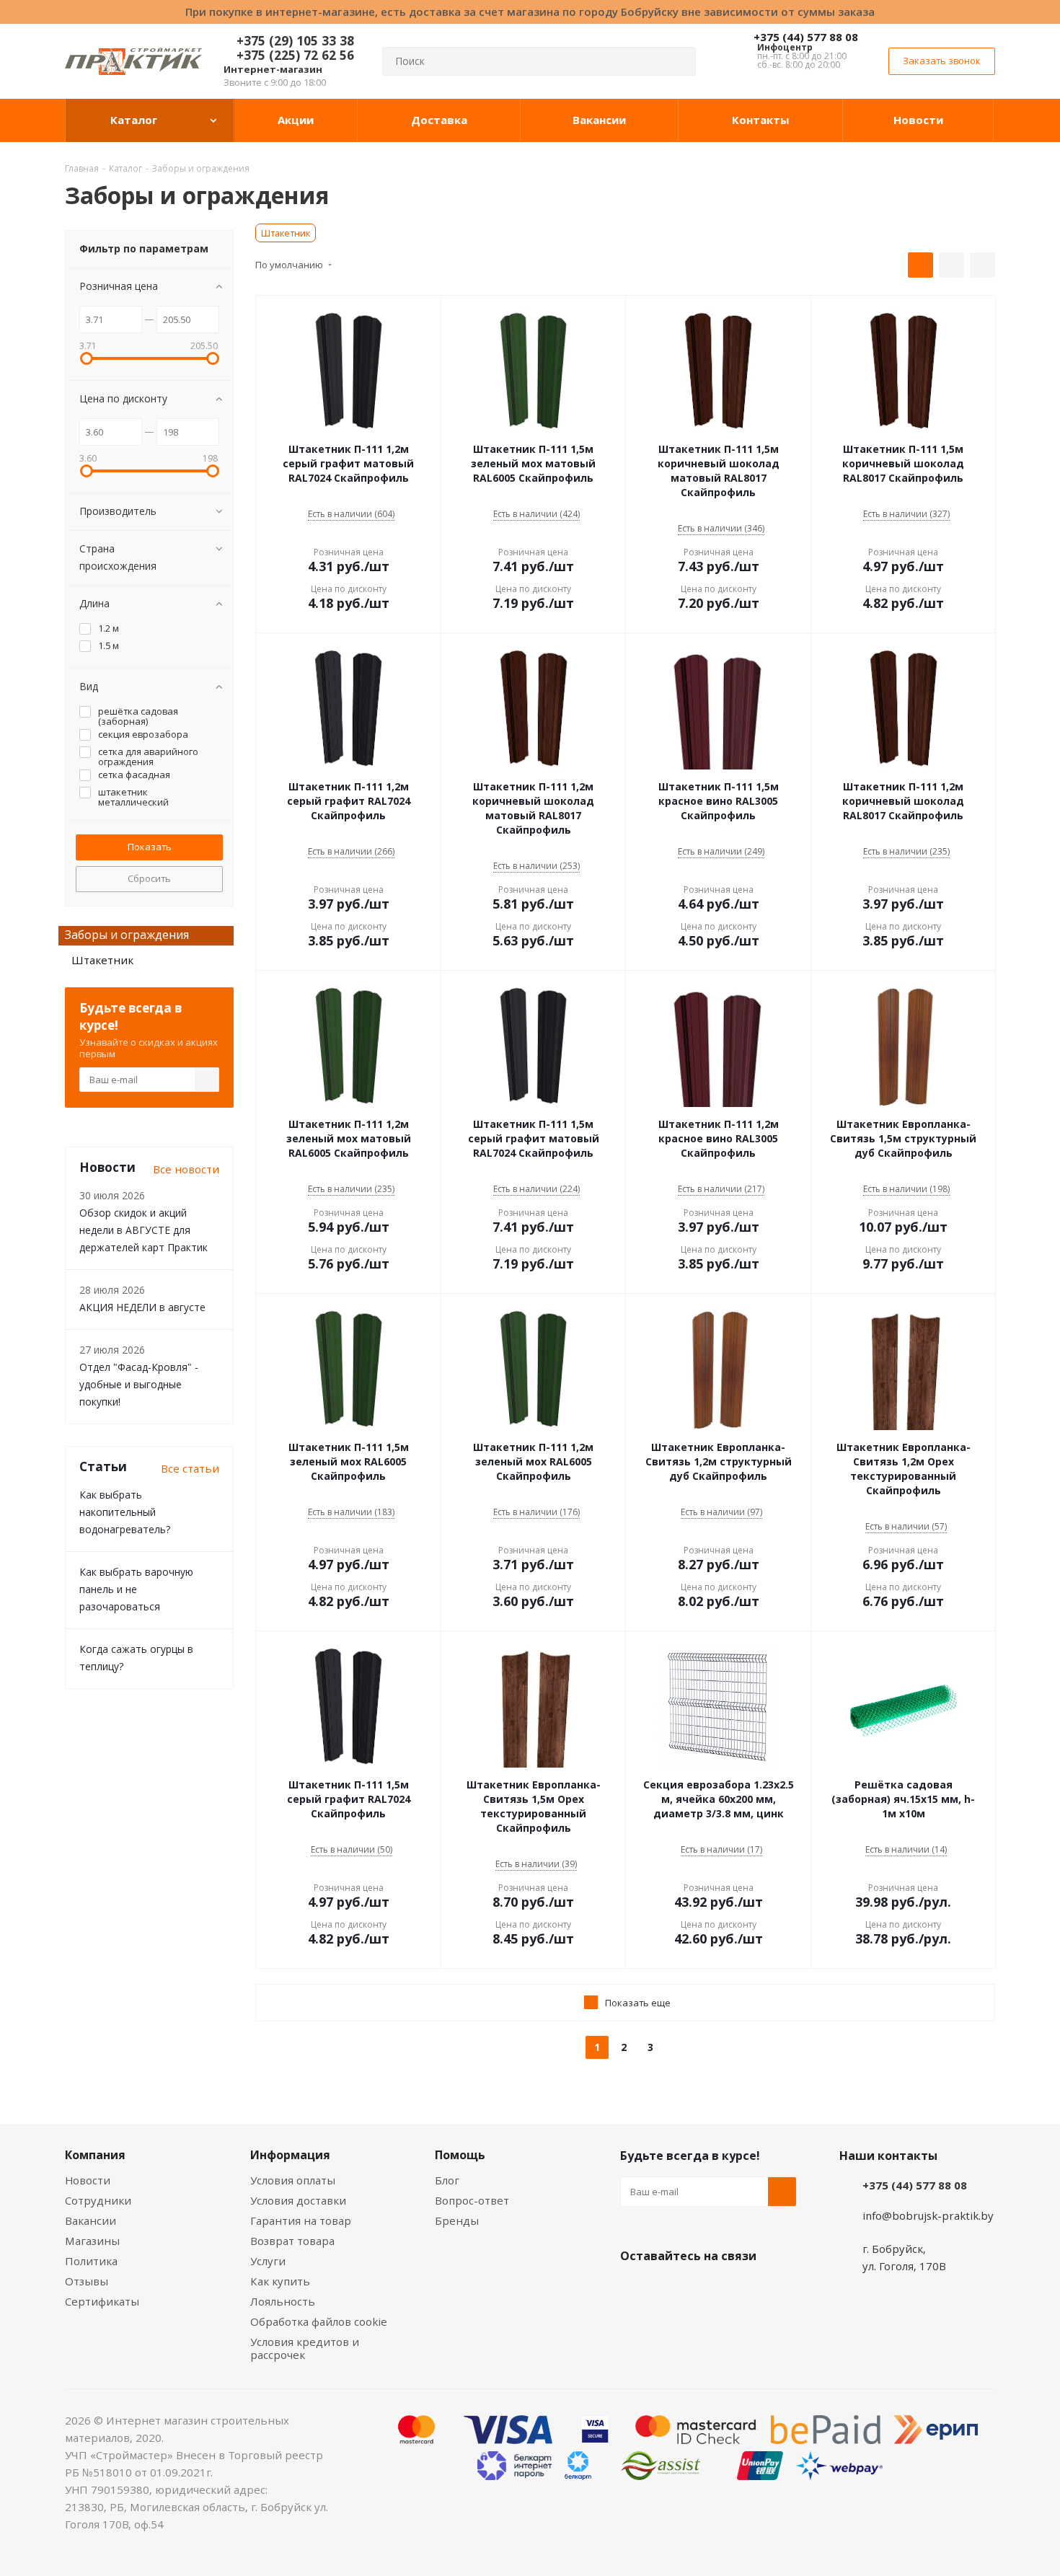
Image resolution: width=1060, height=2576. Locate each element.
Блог (447, 2180)
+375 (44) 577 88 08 (806, 37)
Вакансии (90, 2220)
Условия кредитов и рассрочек (305, 2348)
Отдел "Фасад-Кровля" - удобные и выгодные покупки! (139, 1384)
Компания (95, 2155)
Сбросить (149, 878)
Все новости (186, 1169)
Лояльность (283, 2301)
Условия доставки (298, 2200)
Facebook (671, 2290)
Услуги (268, 2261)
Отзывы (87, 2281)
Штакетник (286, 233)
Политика (91, 2261)
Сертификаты (102, 2301)
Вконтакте (635, 2290)
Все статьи (190, 1468)
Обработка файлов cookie (319, 2321)
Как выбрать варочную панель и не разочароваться (136, 1589)
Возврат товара (292, 2241)
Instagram (707, 2290)
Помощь (460, 2155)
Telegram (743, 2290)
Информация (290, 2155)
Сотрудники (98, 2200)
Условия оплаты (293, 2180)
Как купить (280, 2281)
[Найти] (679, 61)
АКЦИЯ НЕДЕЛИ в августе (142, 1307)
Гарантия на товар (301, 2220)
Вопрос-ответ (472, 2200)
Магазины (92, 2241)
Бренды (457, 2220)
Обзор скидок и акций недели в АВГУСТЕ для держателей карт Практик (143, 1230)
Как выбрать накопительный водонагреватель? (125, 1512)
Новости (88, 2180)
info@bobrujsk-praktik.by (928, 2215)
